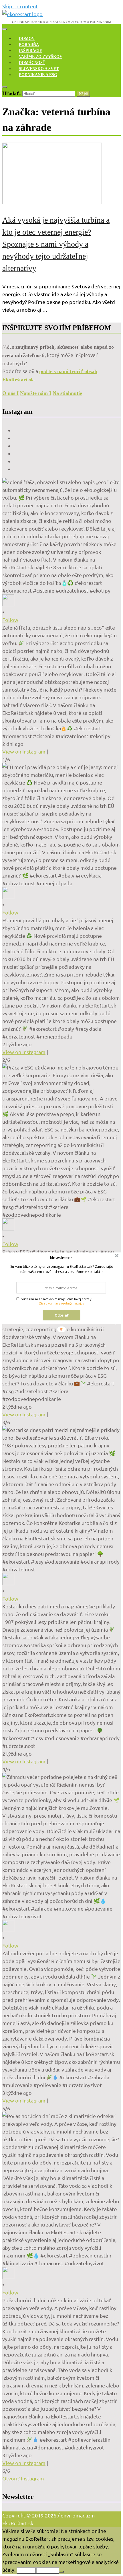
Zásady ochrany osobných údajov (61, 1303)
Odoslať (61, 1315)
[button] (61, 1258)
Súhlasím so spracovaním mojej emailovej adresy (56, 1299)
